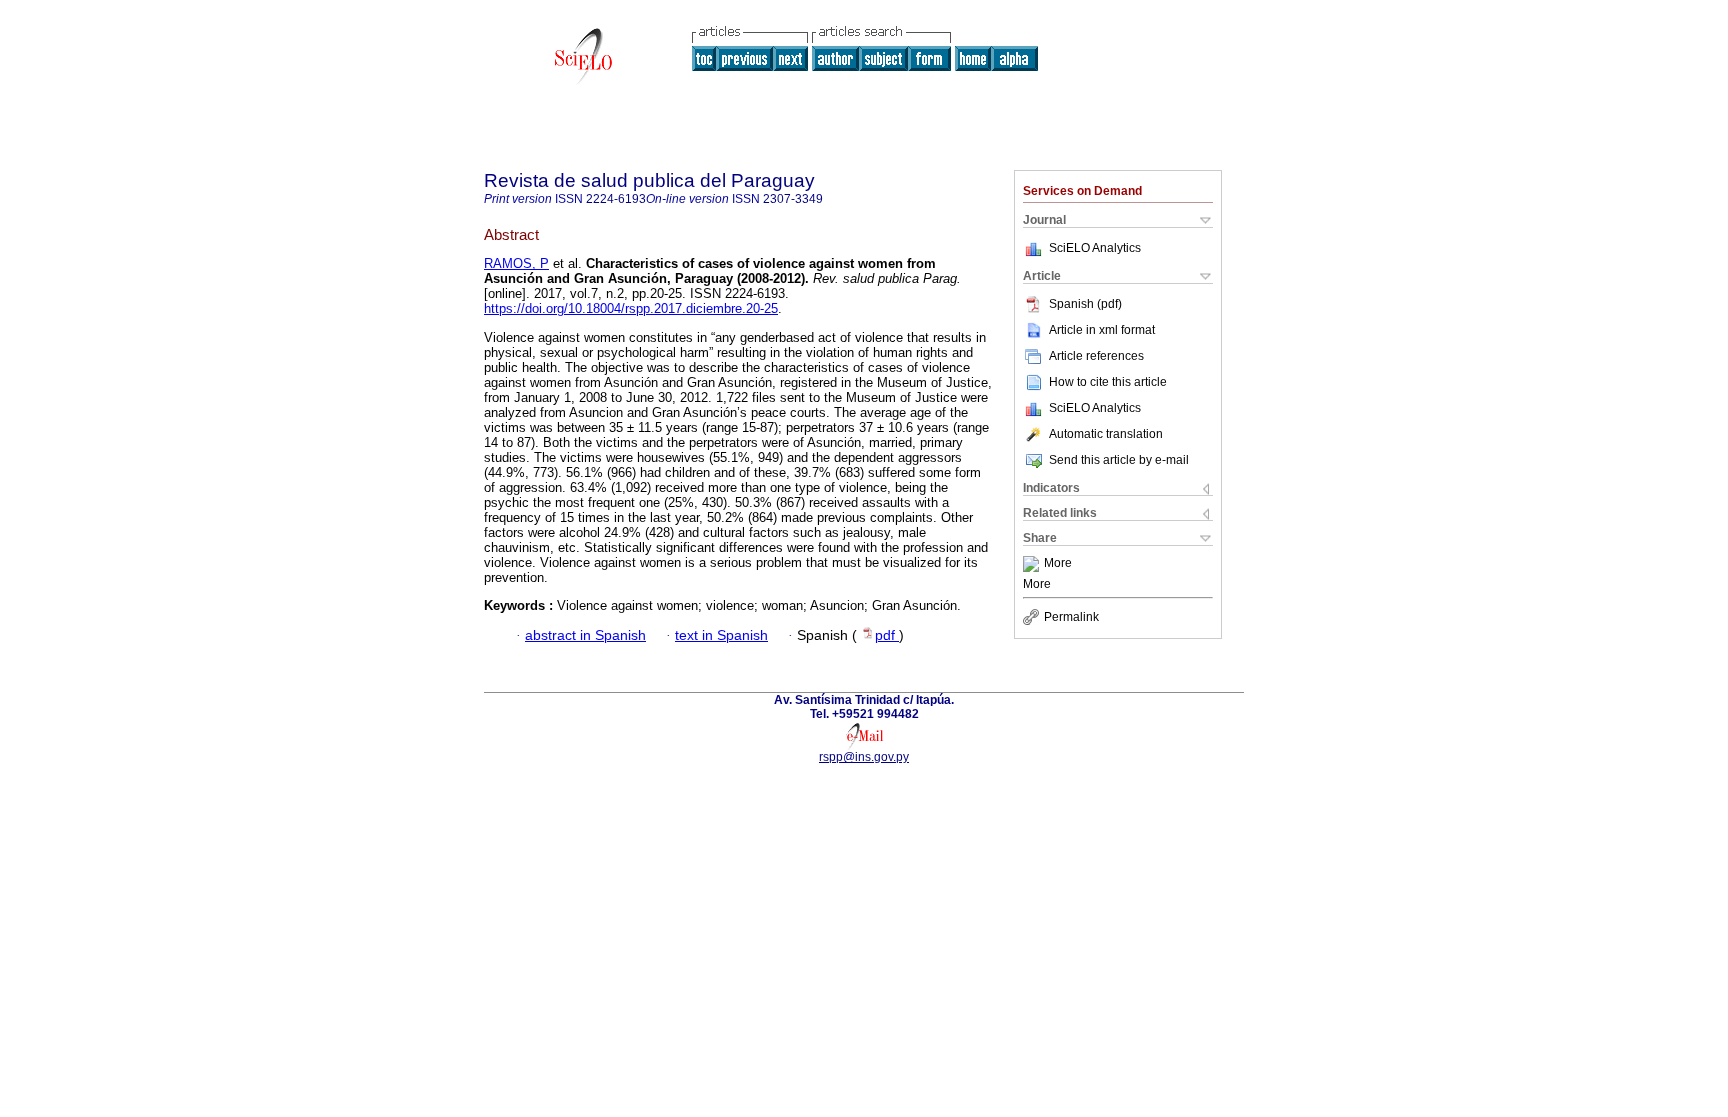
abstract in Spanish (585, 635)
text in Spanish (721, 635)
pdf (887, 635)
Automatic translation (1106, 434)
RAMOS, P (516, 263)
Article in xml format (1102, 330)
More (1058, 564)
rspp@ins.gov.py (864, 757)
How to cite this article (1108, 382)
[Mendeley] (1033, 564)
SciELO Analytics (1095, 248)
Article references (1096, 356)
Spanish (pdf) (1085, 304)
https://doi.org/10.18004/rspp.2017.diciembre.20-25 (631, 308)
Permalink (1071, 617)
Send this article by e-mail (1119, 460)
